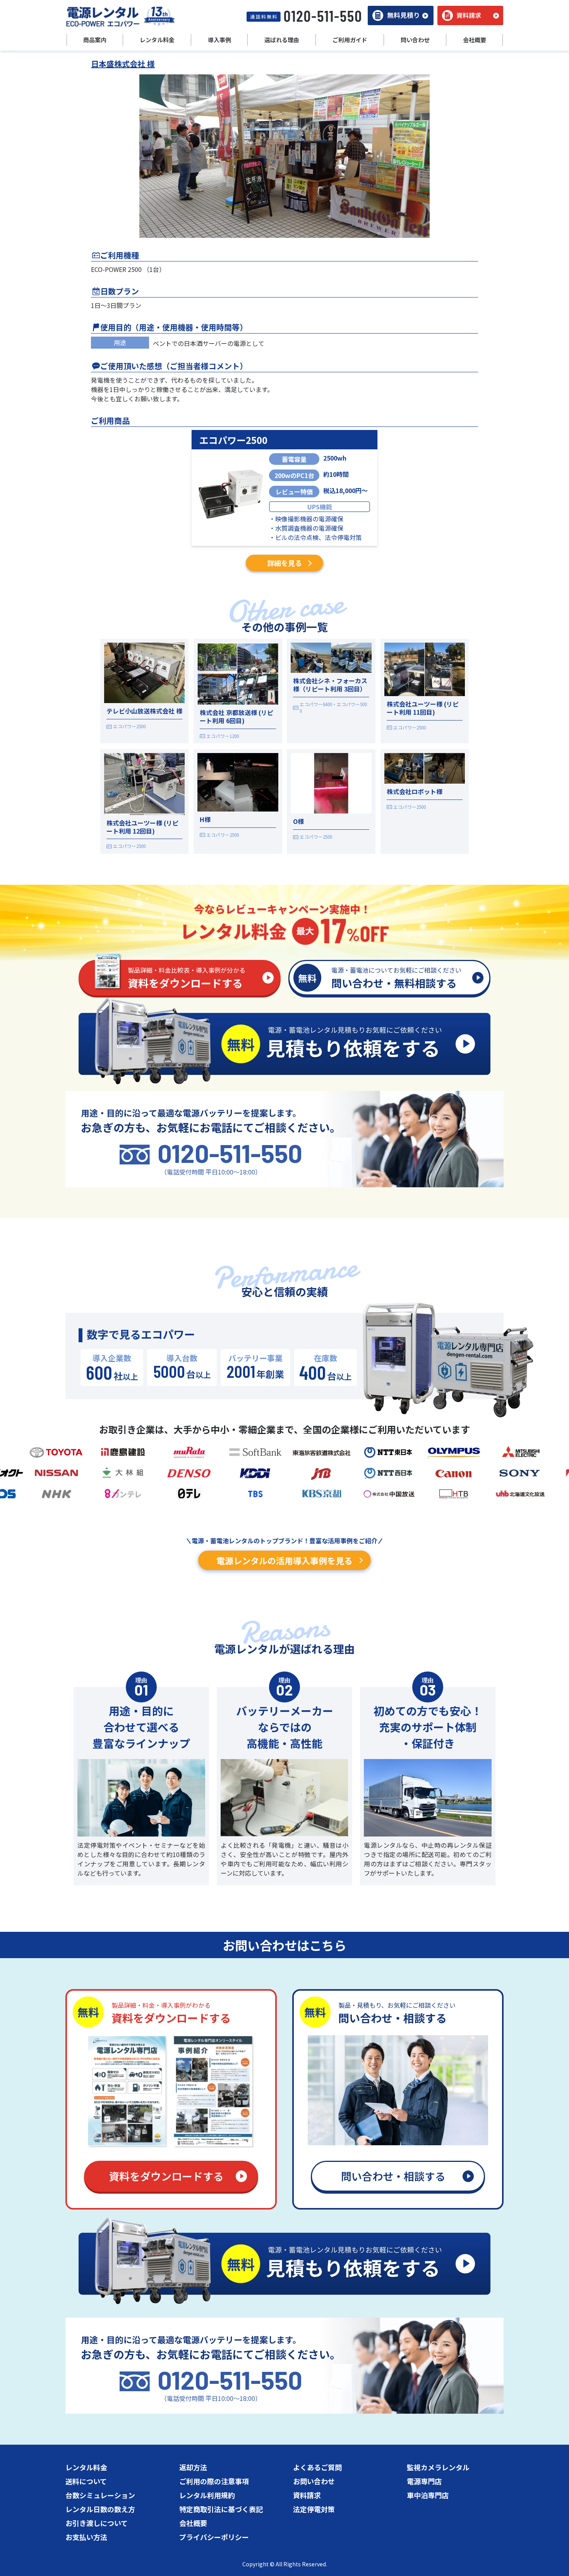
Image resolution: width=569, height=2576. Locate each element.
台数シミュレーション (100, 2495)
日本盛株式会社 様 (123, 64)
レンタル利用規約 (207, 2495)
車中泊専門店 (428, 2495)
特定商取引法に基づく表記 (221, 2509)
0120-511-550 (230, 1153)
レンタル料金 (86, 2467)
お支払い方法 (86, 2537)
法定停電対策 (314, 2509)
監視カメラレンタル (438, 2467)
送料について (86, 2481)
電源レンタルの (284, 1560)
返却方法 (193, 2467)
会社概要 (193, 2523)
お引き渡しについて (97, 2523)
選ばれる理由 (282, 40)
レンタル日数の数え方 (100, 2509)
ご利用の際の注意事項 (214, 2481)
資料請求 (307, 2495)
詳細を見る (284, 563)
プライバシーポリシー (214, 2537)
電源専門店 (424, 2481)
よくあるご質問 (317, 2467)
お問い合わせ (314, 2481)
